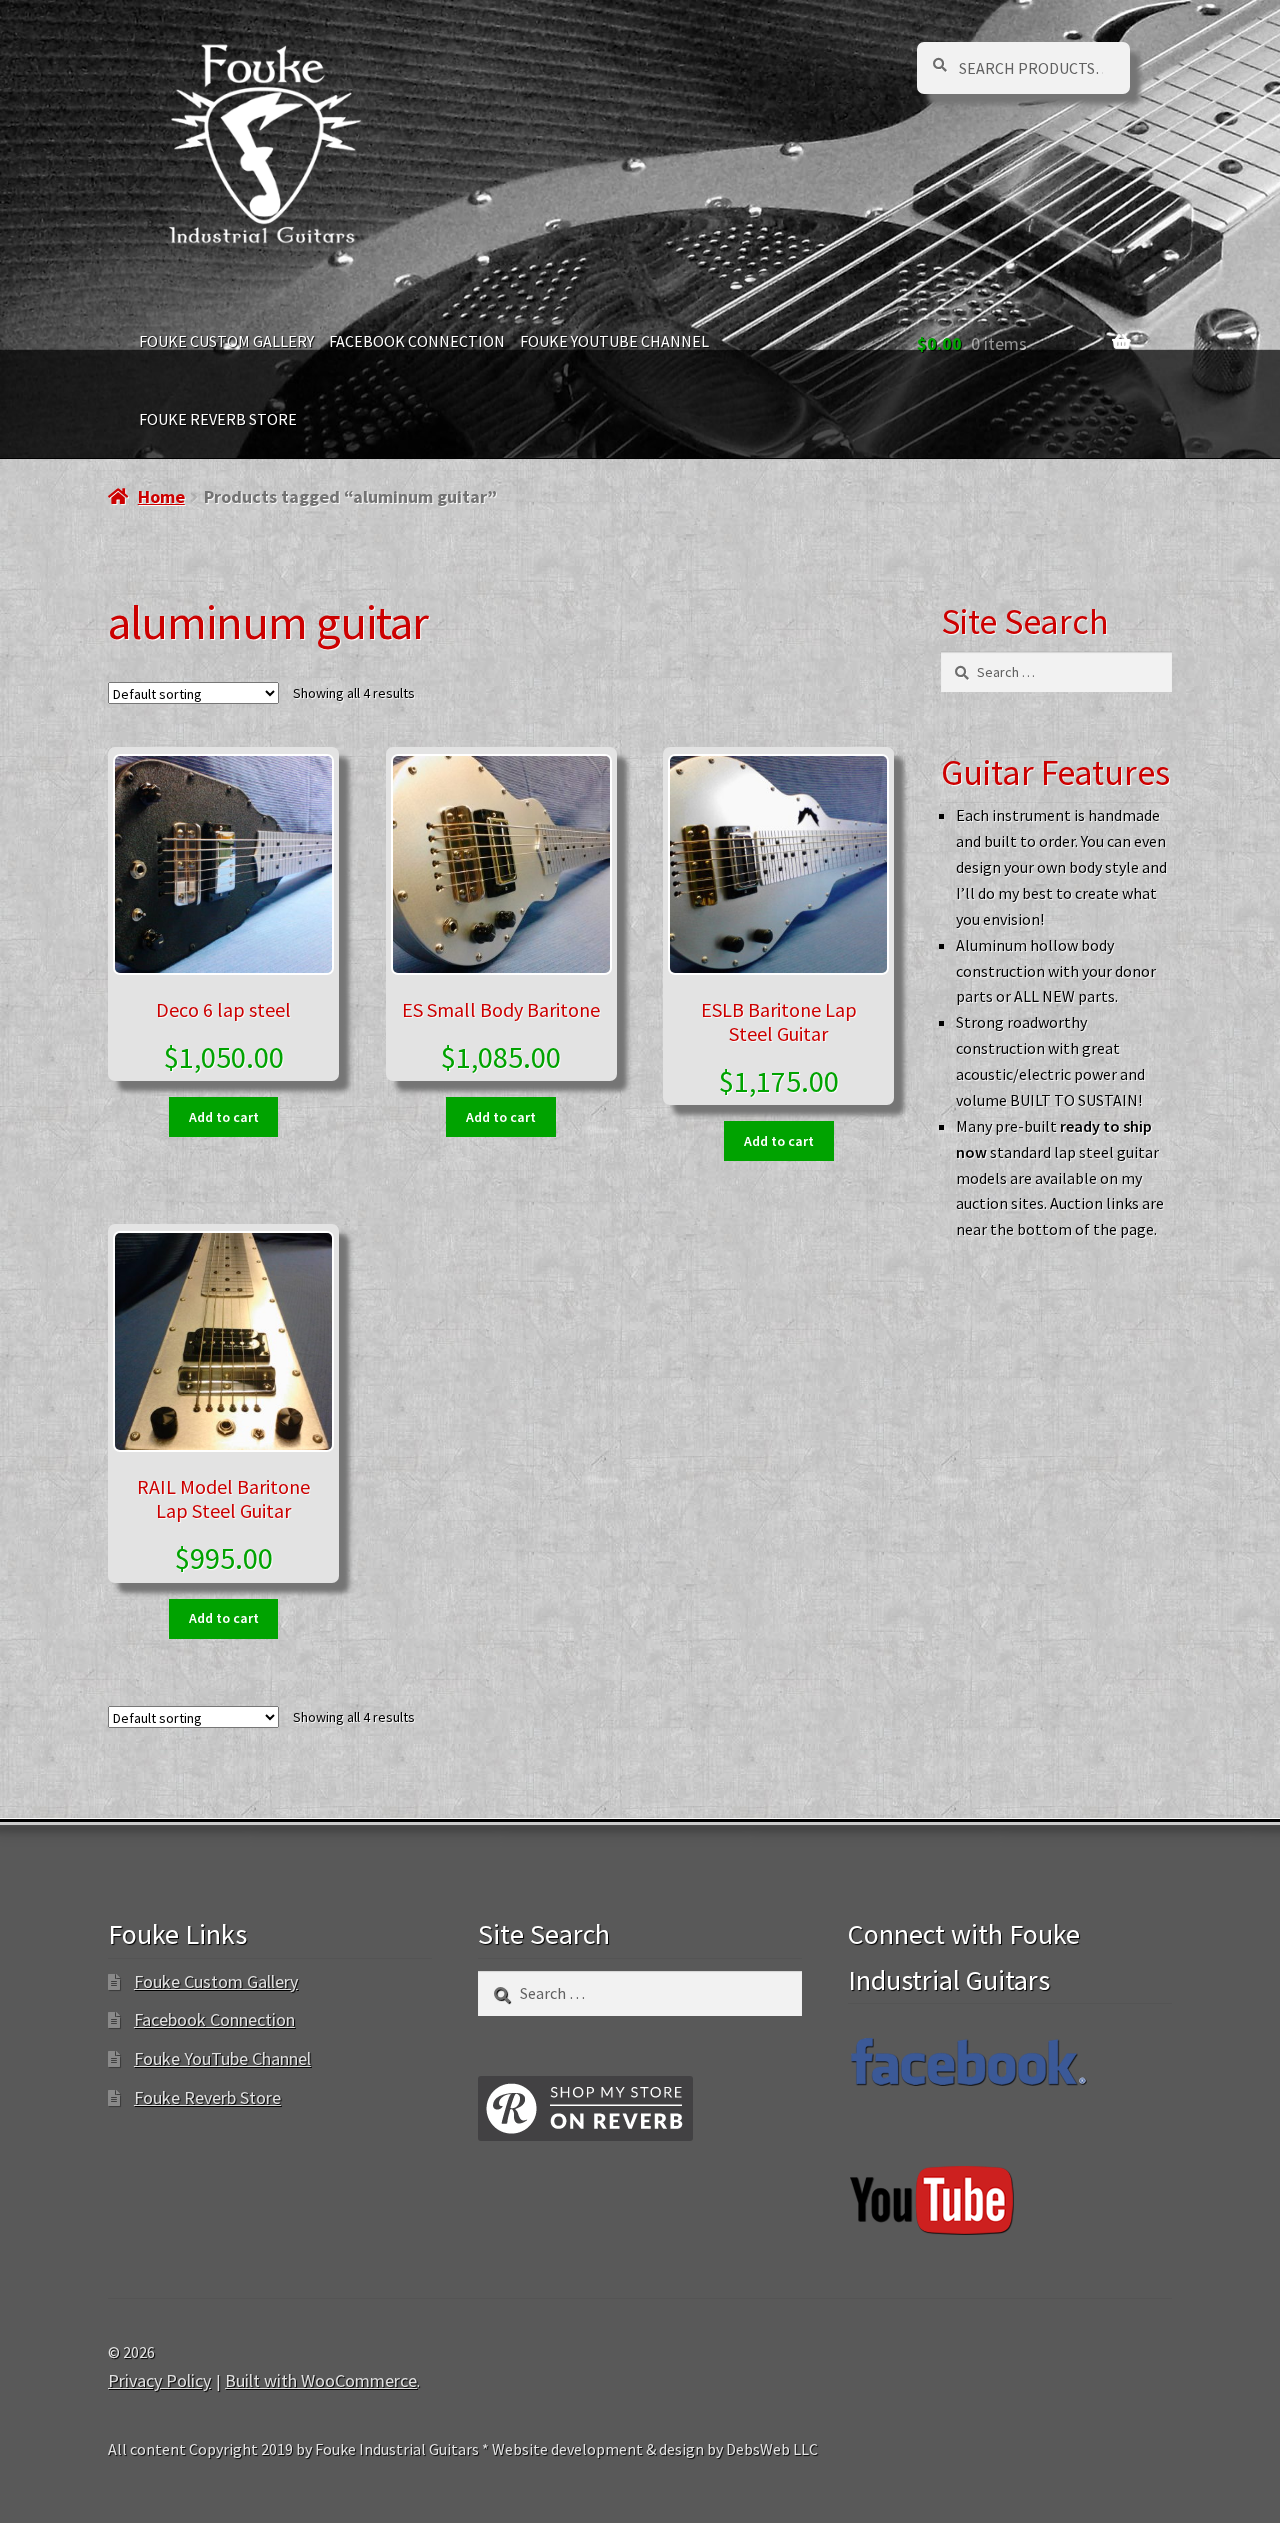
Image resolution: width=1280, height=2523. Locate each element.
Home (161, 496)
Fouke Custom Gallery (226, 341)
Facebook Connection (417, 341)
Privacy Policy (159, 2380)
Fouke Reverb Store (218, 419)
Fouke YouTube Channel (614, 341)
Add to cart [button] (224, 1117)
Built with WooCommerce (321, 2380)
